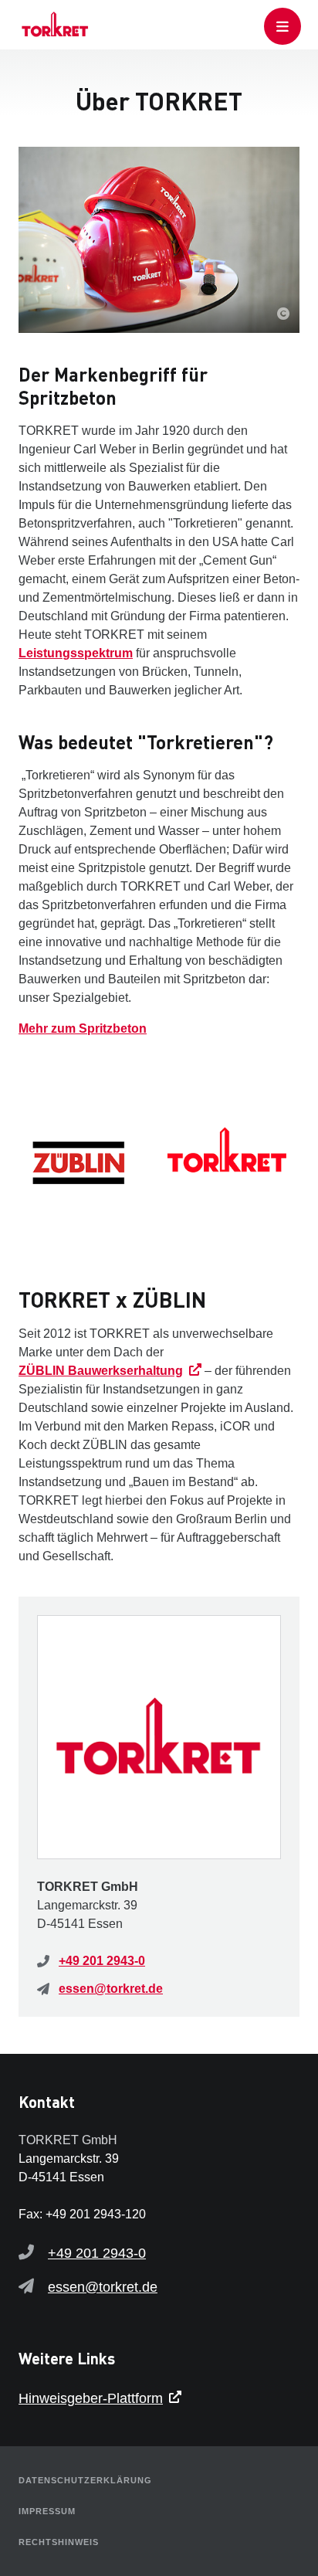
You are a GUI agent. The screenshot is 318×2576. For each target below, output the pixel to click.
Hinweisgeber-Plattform (91, 2398)
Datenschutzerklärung (85, 2480)
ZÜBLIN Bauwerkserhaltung (101, 1371)
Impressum (47, 2511)
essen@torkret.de (111, 1989)
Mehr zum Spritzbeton (83, 1028)
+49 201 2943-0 (102, 1961)
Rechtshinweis (59, 2542)
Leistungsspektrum (76, 653)
